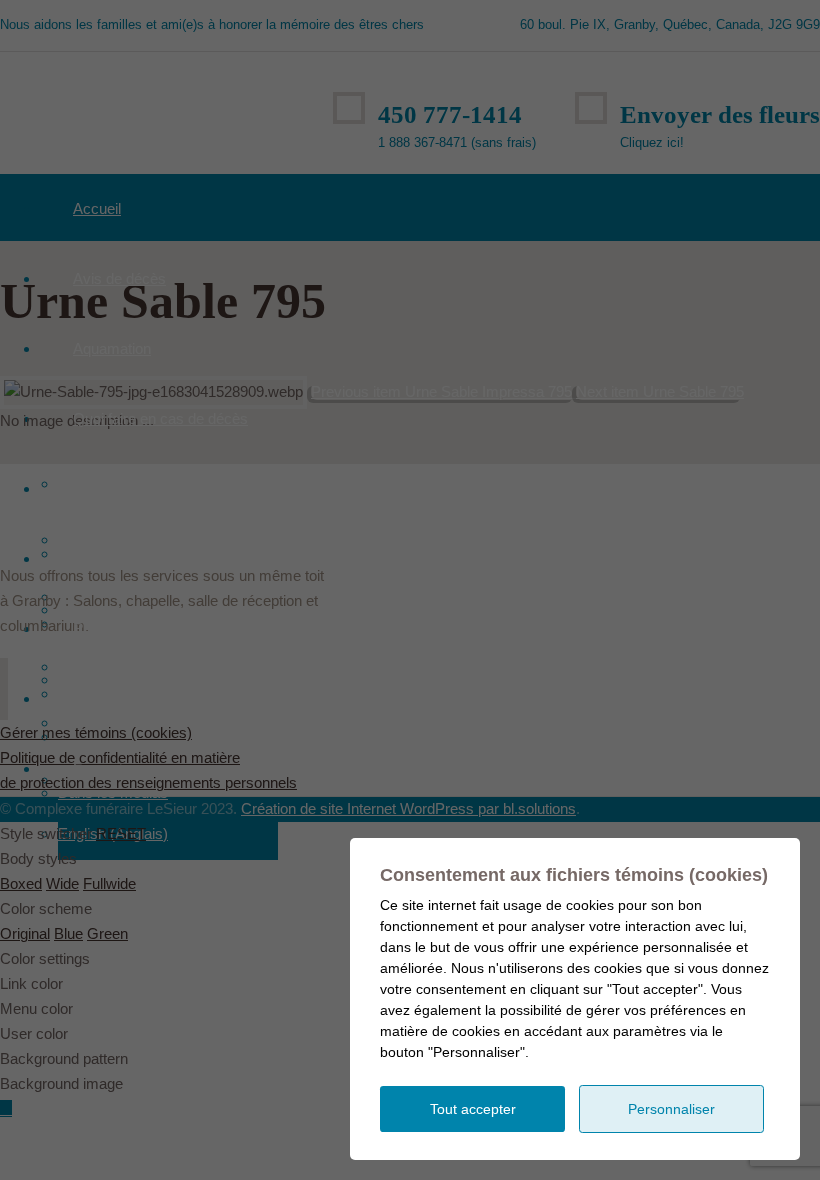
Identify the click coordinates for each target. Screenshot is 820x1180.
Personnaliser (671, 1109)
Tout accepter (473, 1109)
